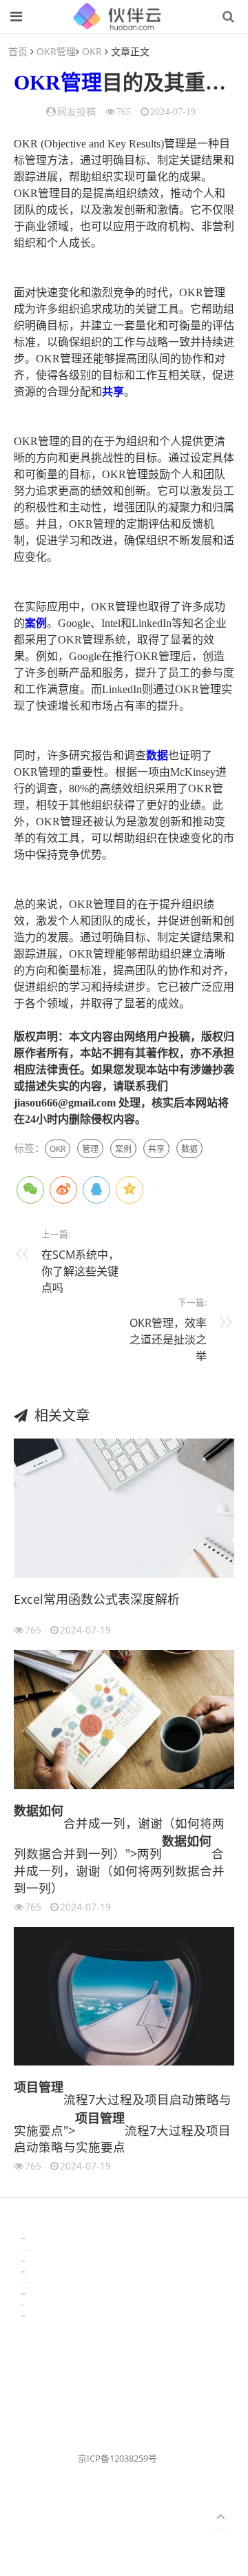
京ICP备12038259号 (117, 2458)
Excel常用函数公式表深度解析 (97, 1599)
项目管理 (39, 2087)
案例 (36, 623)
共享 (113, 392)
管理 (81, 82)
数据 (157, 755)
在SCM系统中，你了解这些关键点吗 (80, 1271)
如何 (51, 1811)
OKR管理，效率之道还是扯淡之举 (168, 1339)
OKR (92, 51)
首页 (18, 51)
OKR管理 (56, 51)
